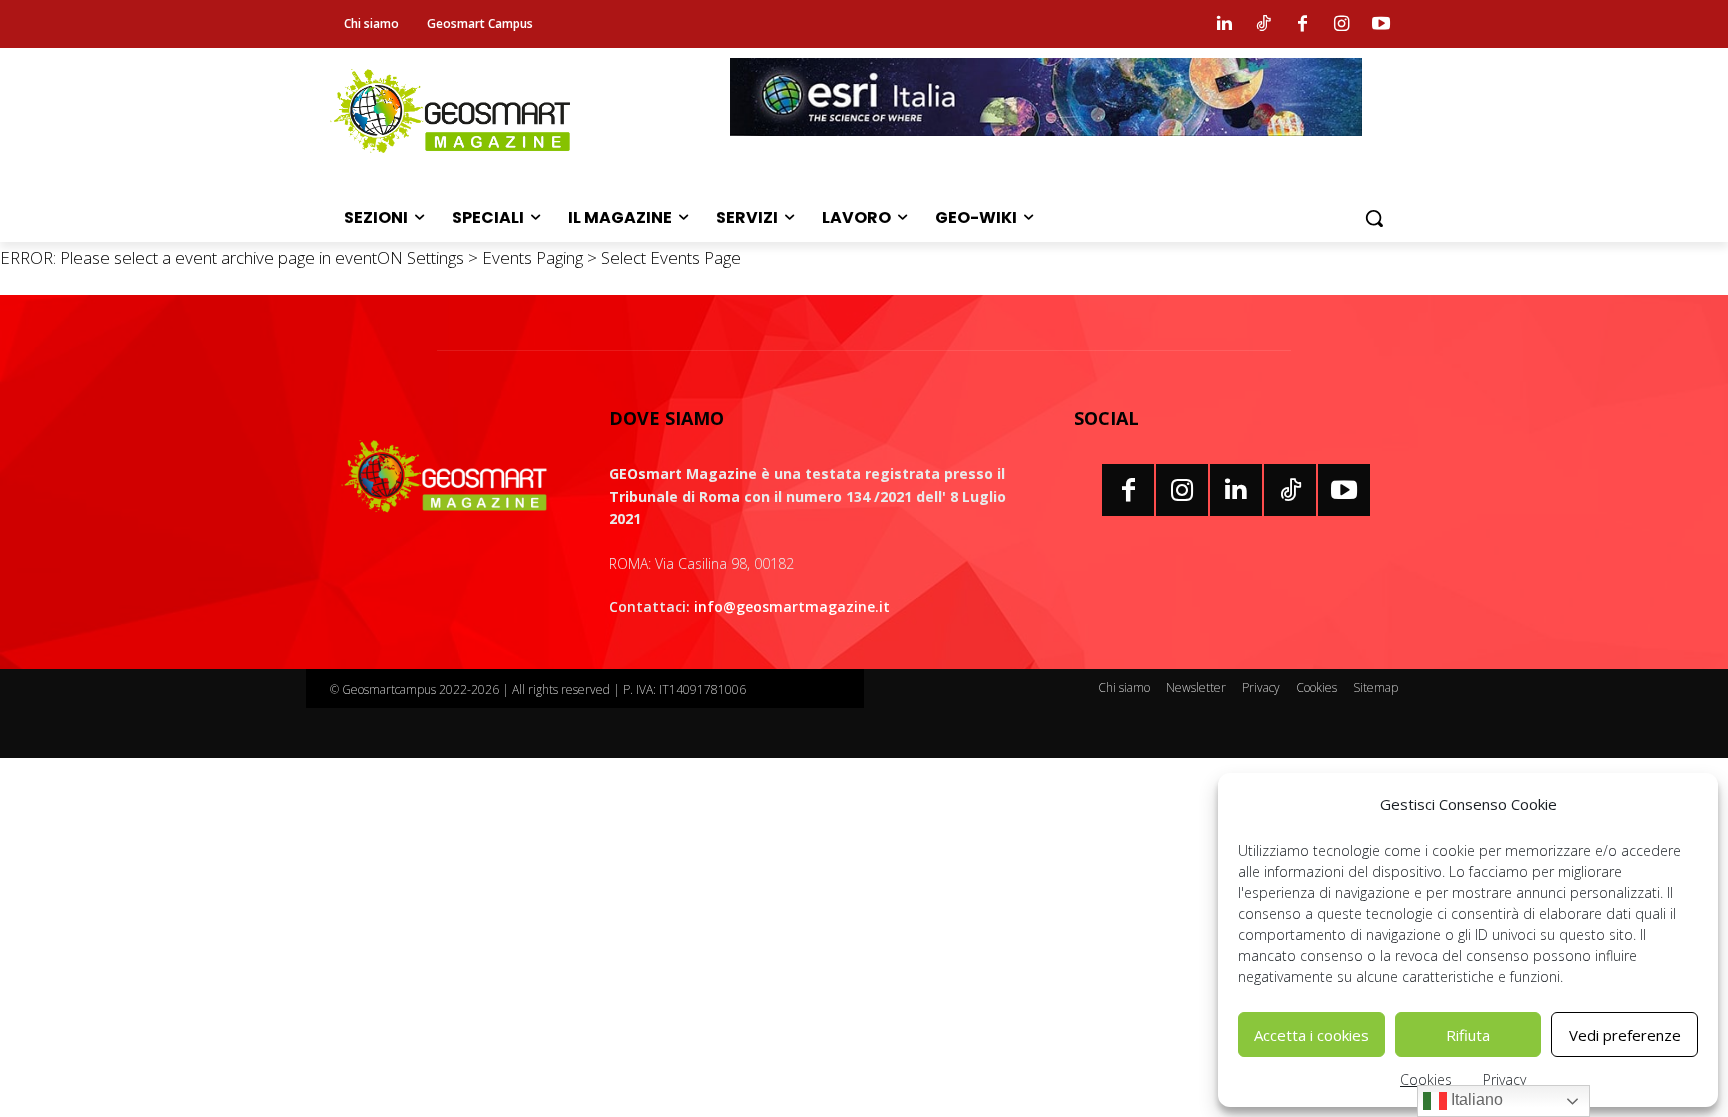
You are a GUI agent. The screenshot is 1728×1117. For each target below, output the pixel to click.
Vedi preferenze (1625, 1035)
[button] (1374, 218)
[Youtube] (1381, 24)
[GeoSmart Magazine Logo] (445, 477)
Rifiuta (1468, 1035)
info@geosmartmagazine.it (792, 606)
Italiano (1475, 1099)
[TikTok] (1290, 490)
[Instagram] (1342, 24)
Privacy (1504, 1079)
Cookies (1426, 1079)
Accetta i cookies (1311, 1035)
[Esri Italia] (1046, 151)
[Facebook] (1302, 24)
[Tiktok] (1263, 24)
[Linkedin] (1224, 24)
